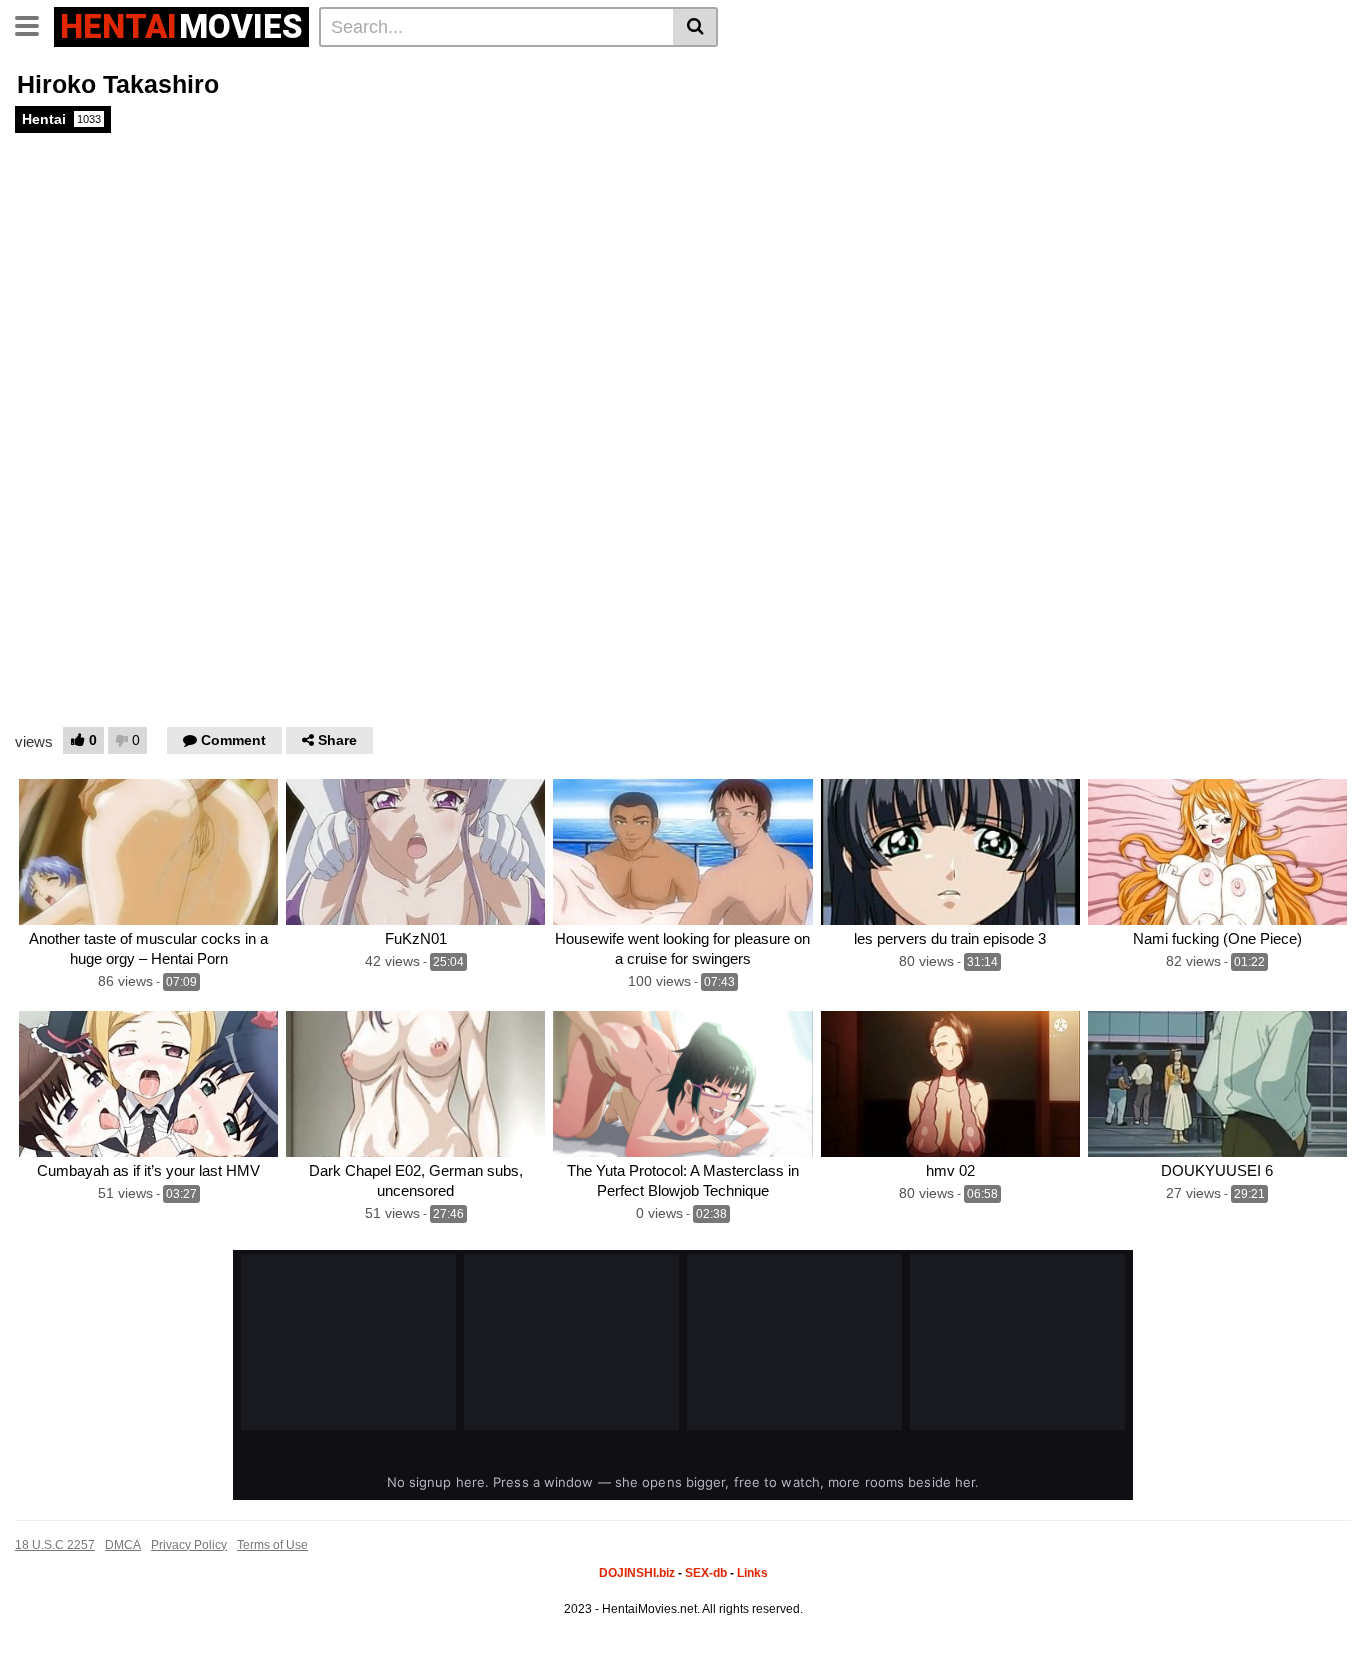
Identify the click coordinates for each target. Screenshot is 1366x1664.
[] (695, 27)
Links (752, 1573)
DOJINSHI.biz (637, 1573)
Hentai (61, 119)
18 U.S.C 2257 (55, 1545)
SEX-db (706, 1573)
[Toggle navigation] (34, 24)
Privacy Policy (189, 1545)
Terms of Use (272, 1545)
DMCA (123, 1545)
